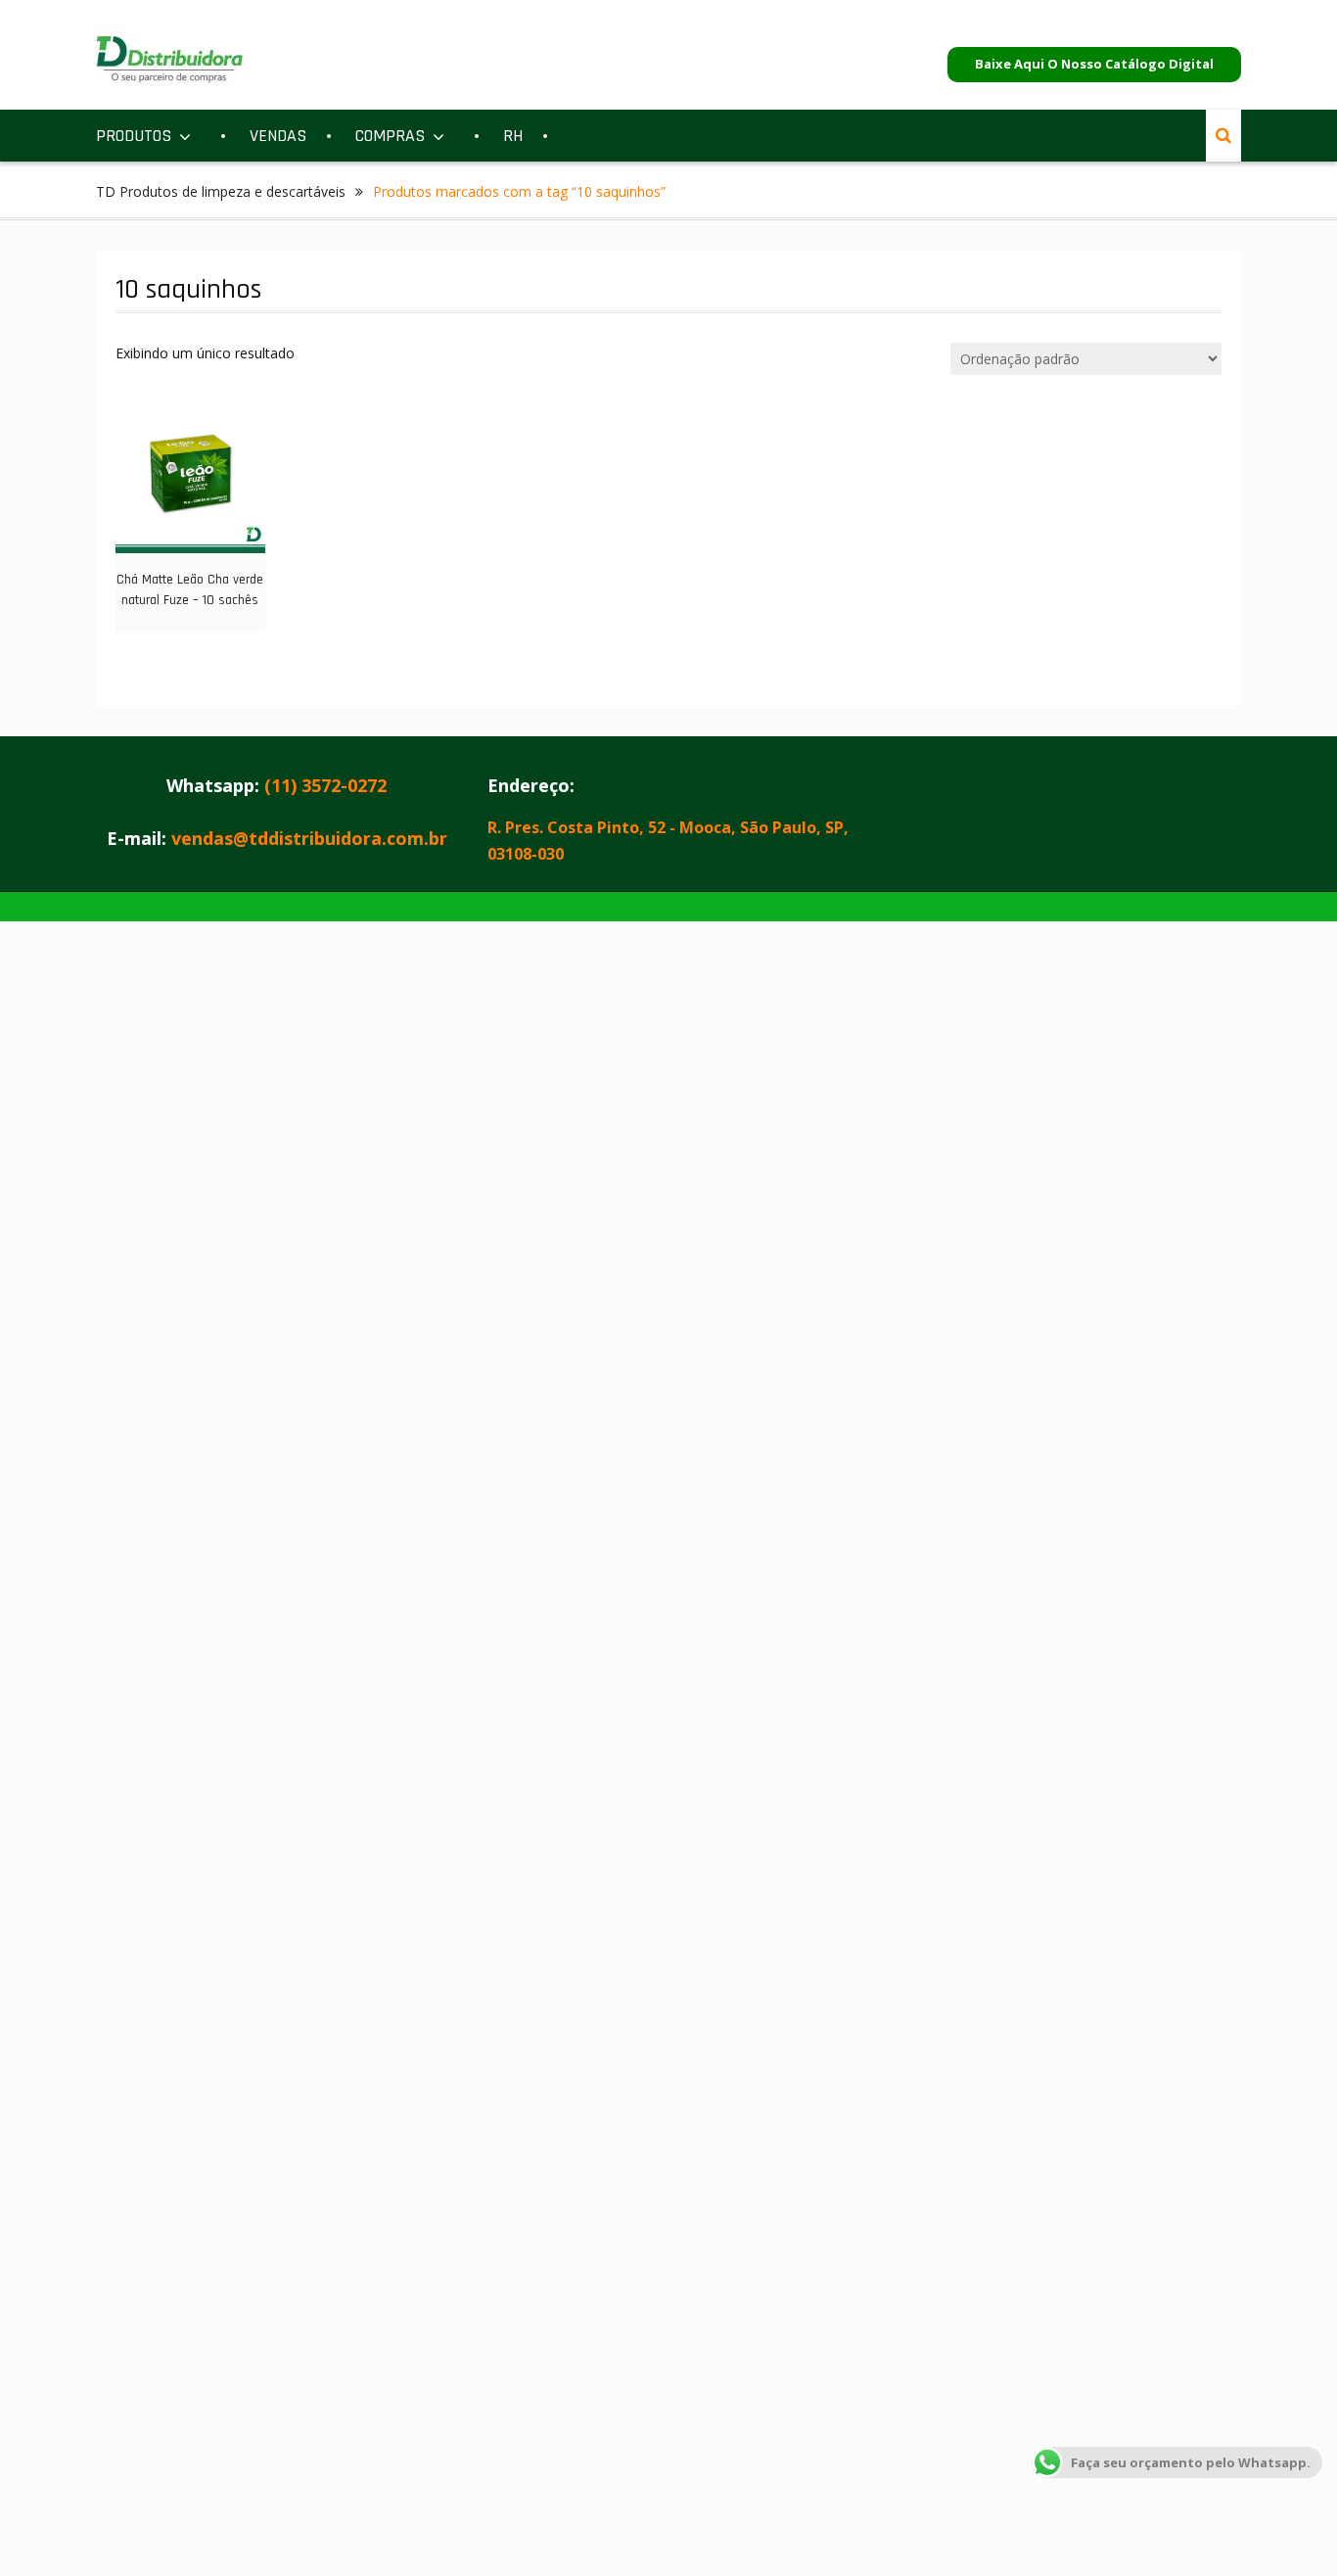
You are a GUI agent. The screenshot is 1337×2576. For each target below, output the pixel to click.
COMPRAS (390, 136)
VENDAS (278, 136)
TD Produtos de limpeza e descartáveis (221, 191)
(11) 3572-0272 (325, 785)
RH (513, 136)
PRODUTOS (134, 136)
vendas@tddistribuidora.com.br (309, 838)
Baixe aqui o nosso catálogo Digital (1094, 64)
